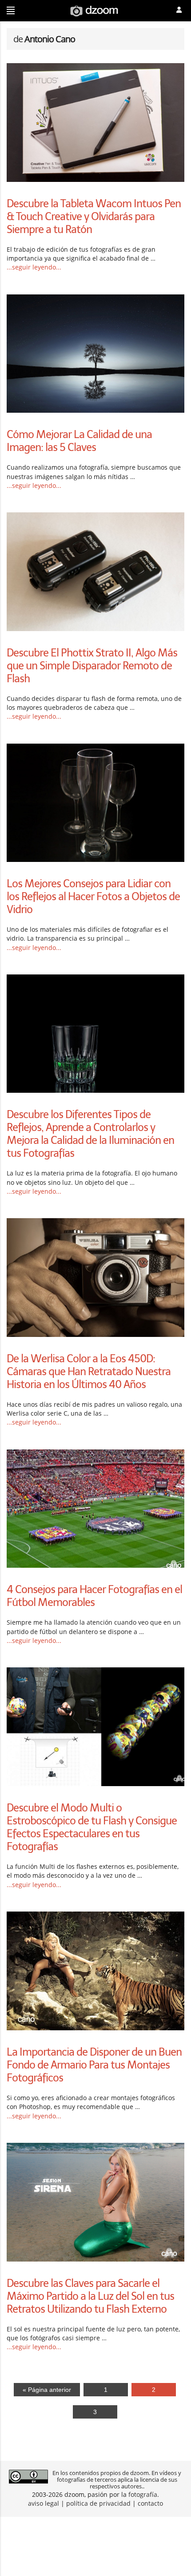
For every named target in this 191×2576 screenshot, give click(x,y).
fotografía (143, 2494)
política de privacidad (98, 2503)
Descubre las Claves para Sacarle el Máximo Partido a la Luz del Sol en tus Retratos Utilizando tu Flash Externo (90, 2296)
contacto (150, 2503)
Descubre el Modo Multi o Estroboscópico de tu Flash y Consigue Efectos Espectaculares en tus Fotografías (92, 1827)
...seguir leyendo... (34, 267)
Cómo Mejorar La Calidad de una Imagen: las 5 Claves (79, 441)
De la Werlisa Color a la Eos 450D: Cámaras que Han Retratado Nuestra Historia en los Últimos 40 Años (89, 1371)
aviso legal (44, 2503)
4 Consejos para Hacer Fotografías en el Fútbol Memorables (94, 1596)
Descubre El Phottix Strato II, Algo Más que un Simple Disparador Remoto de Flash (92, 666)
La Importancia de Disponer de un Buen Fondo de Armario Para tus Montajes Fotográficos (94, 2065)
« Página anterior (47, 2390)
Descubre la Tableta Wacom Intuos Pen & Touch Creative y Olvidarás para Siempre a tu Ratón (94, 216)
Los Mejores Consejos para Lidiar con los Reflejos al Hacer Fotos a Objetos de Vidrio (93, 896)
